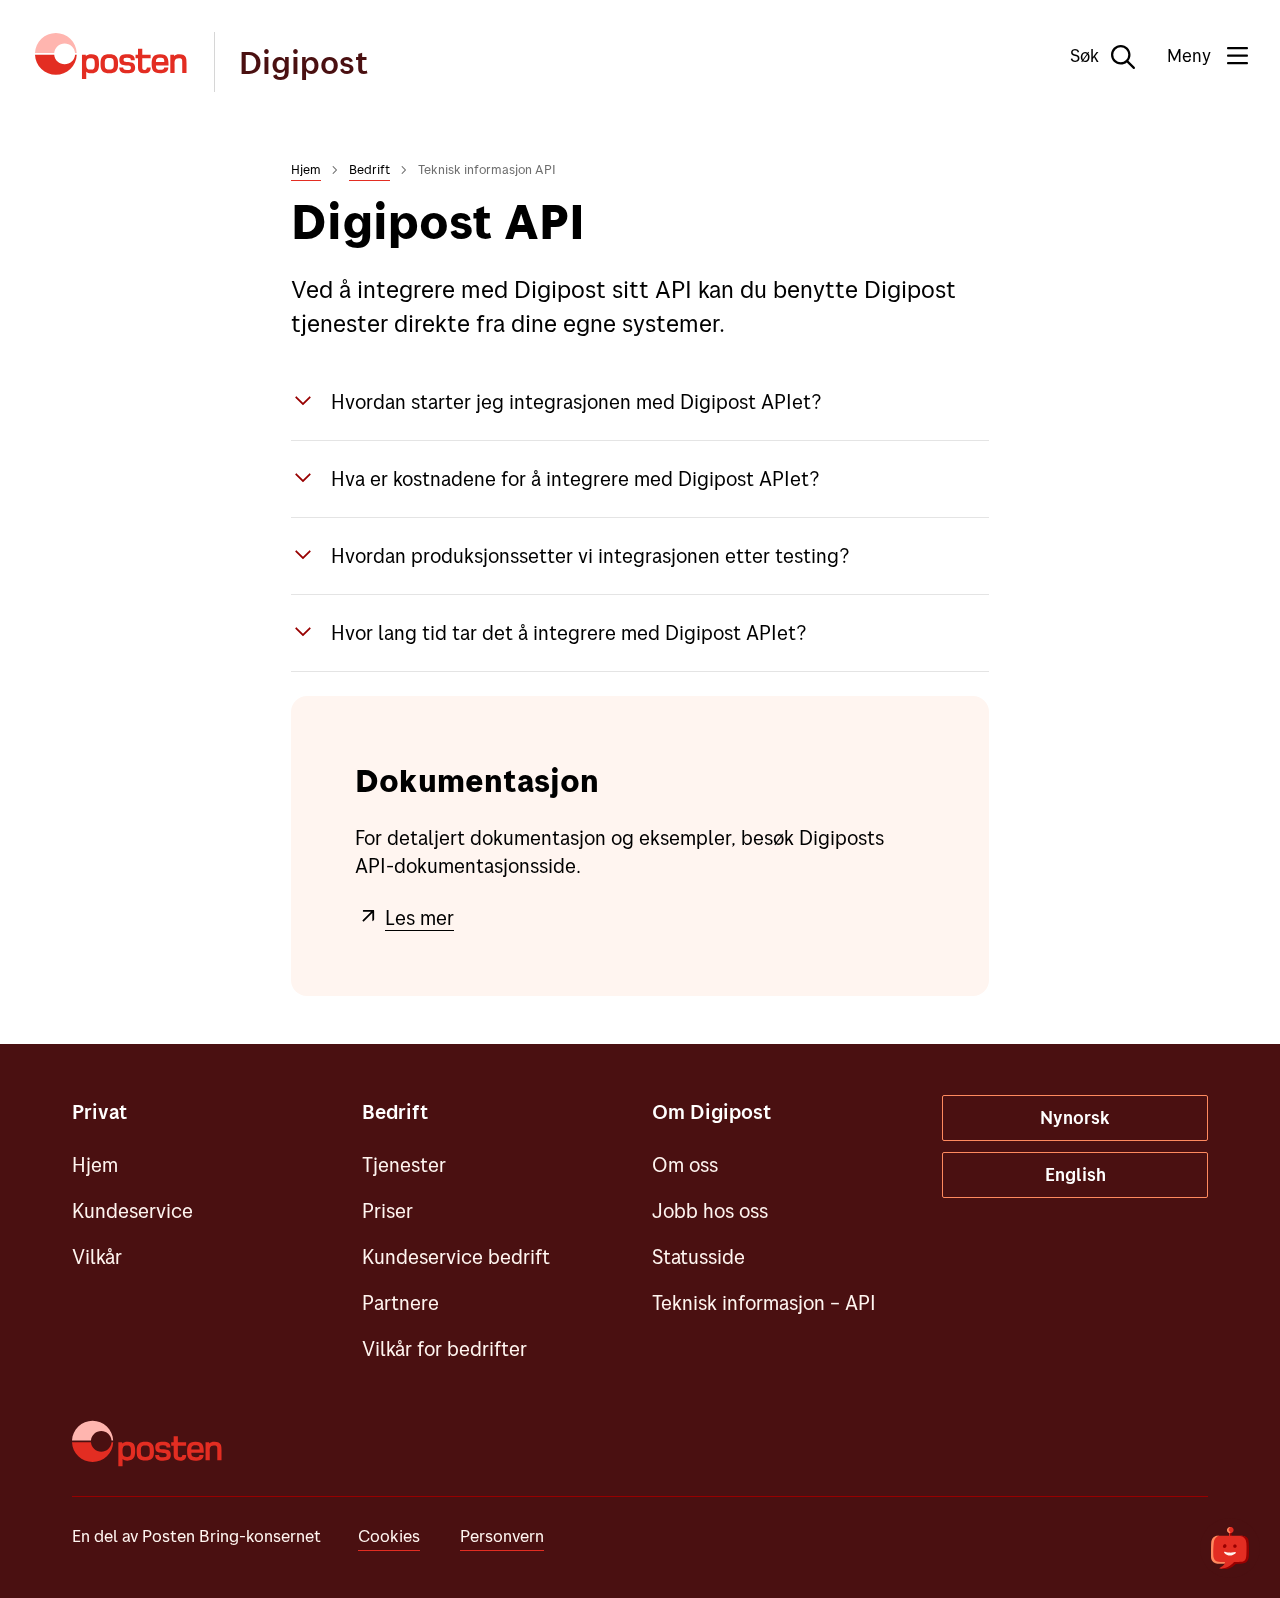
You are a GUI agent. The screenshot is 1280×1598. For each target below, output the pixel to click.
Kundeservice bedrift (456, 1256)
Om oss (685, 1164)
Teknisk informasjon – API (764, 1302)
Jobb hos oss (710, 1210)
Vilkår (97, 1256)
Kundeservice (132, 1210)
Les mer (419, 917)
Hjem (306, 169)
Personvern (502, 1535)
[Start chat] (1230, 1548)
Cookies (389, 1535)
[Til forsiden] (111, 56)
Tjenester (404, 1164)
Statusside (698, 1256)
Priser (387, 1210)
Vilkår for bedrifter (444, 1348)
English (1075, 1174)
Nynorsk (1075, 1117)
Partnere (400, 1302)
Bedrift (369, 169)
